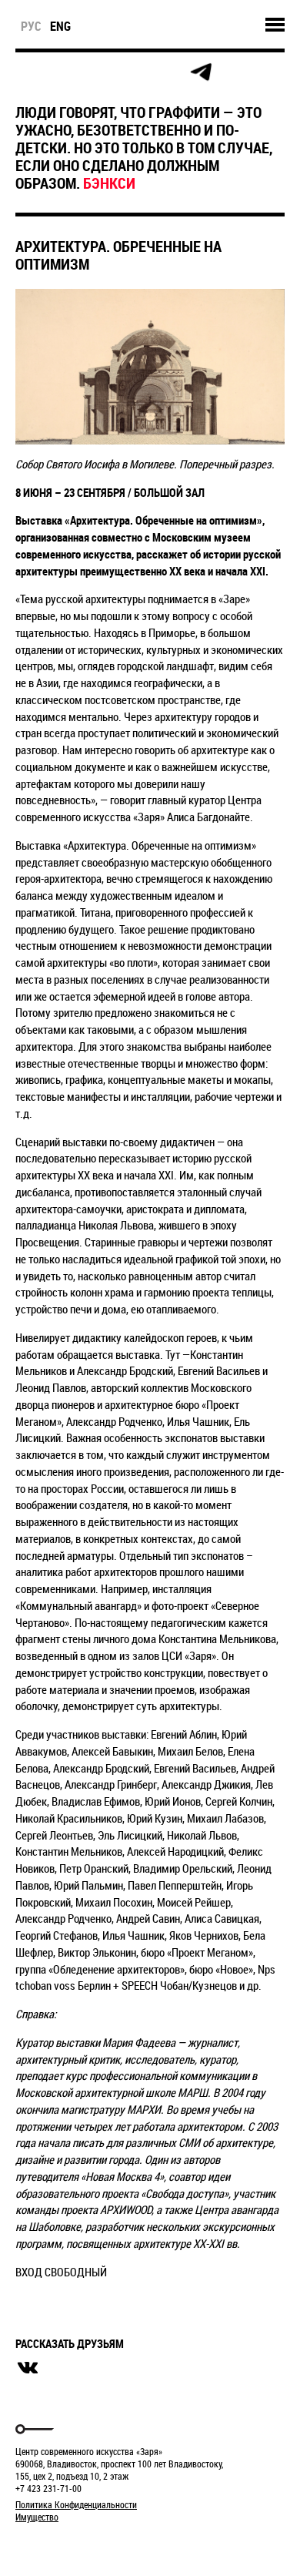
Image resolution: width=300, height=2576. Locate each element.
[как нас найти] (97, 73)
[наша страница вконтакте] (132, 73)
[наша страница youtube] (166, 72)
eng (60, 26)
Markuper (55, 2546)
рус (31, 26)
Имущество (37, 2517)
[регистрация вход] (63, 72)
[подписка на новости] (28, 72)
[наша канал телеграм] (201, 72)
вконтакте (28, 2368)
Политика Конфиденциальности (76, 2504)
